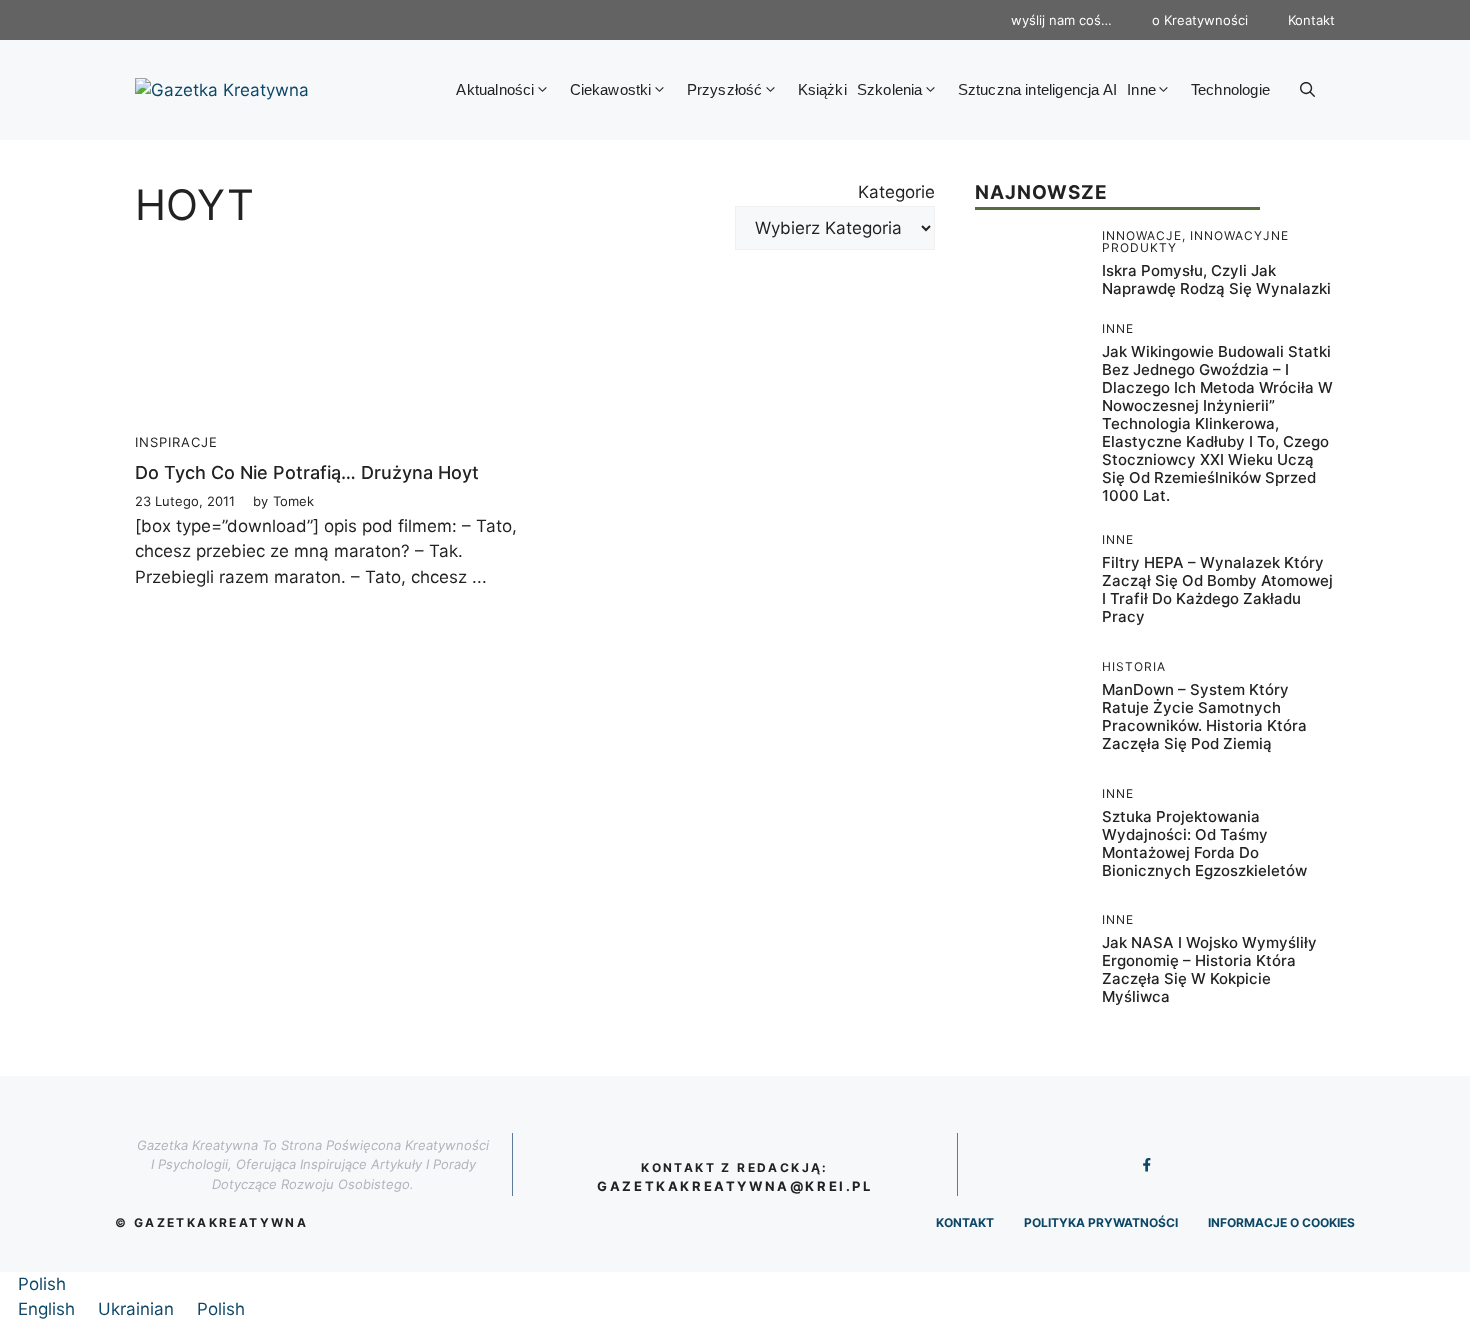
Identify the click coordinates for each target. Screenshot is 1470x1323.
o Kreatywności (1200, 20)
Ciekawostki (611, 89)
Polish (42, 1284)
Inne (1141, 89)
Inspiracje (176, 442)
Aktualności (495, 89)
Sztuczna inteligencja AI (1038, 89)
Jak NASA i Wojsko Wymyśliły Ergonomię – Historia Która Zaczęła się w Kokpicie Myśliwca (1209, 969)
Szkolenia (890, 89)
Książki (822, 89)
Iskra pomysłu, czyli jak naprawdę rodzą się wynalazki (1216, 279)
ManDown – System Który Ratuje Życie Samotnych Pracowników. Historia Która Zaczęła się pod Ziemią (1204, 716)
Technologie (1230, 89)
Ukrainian (138, 1309)
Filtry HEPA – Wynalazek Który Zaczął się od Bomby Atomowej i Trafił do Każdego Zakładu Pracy (1217, 589)
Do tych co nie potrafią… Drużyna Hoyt (307, 472)
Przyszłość (725, 89)
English (49, 1309)
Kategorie (896, 192)
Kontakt (1311, 20)
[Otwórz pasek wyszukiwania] (1307, 90)
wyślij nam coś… (1061, 20)
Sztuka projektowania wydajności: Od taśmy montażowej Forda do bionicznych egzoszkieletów (1204, 843)
